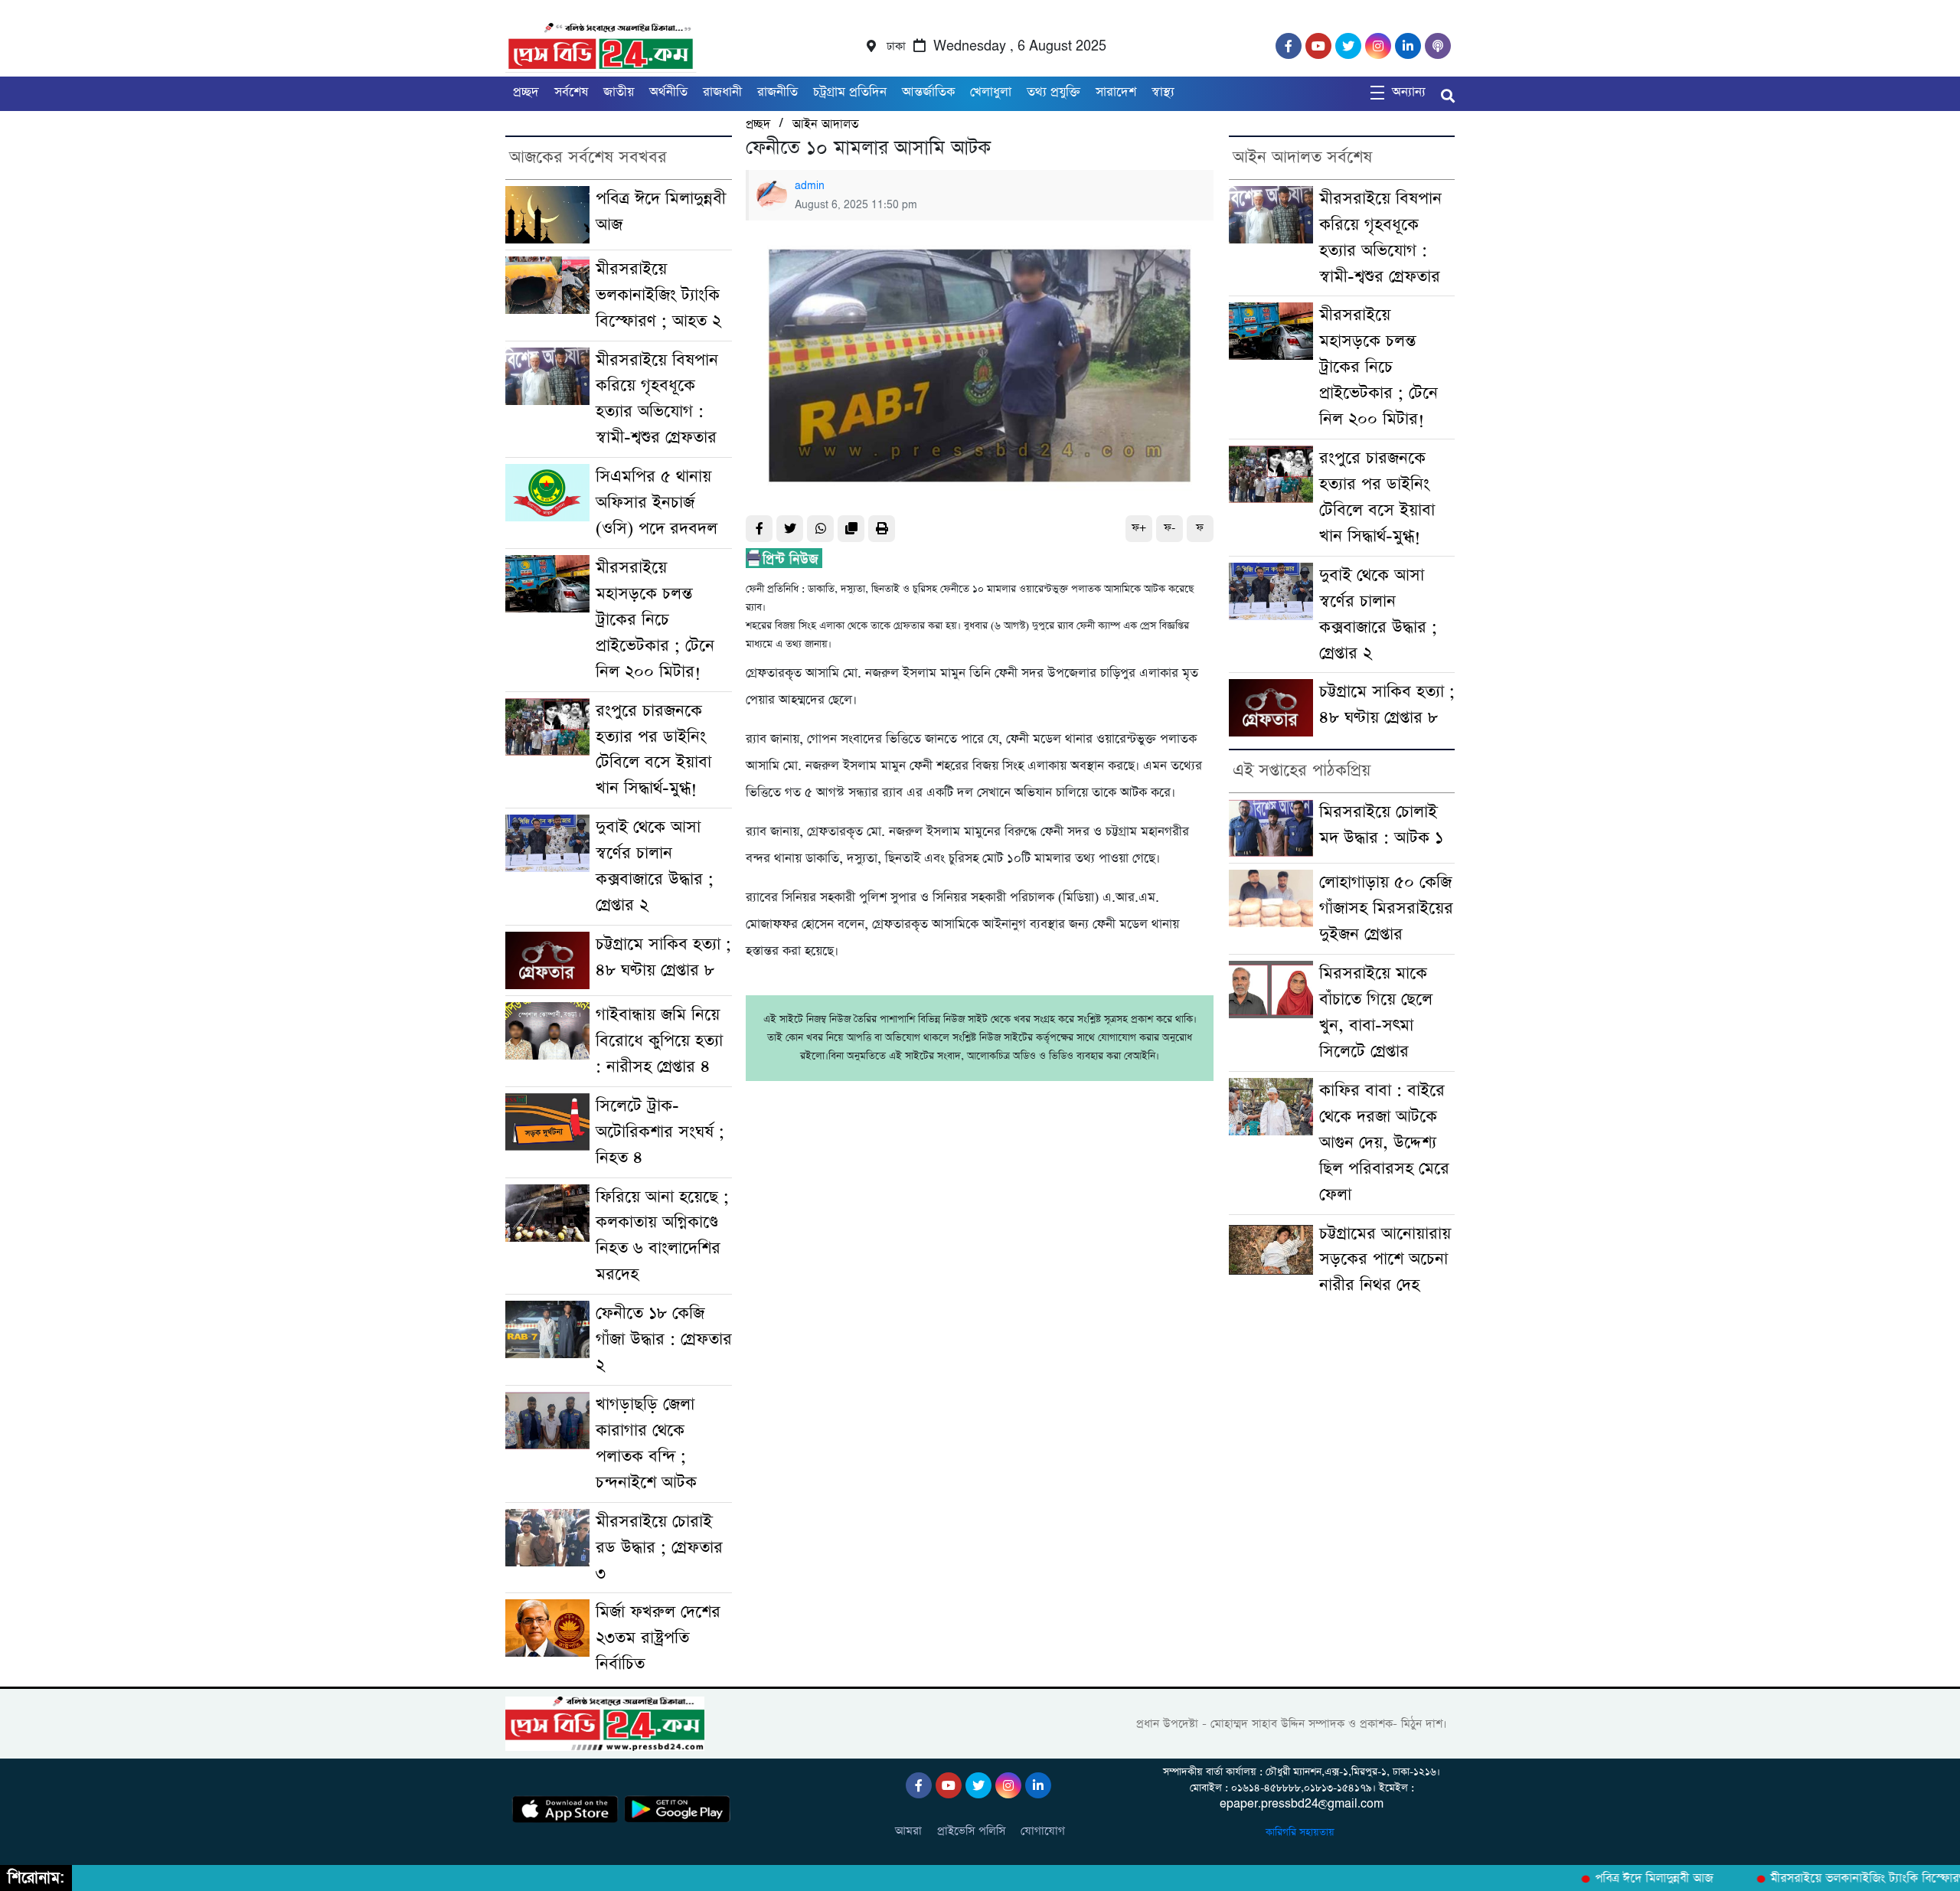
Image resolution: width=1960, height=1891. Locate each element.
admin (810, 186)
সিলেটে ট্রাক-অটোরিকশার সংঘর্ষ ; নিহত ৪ (660, 1132)
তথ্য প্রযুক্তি (1053, 92)
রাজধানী (722, 92)
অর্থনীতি (668, 92)
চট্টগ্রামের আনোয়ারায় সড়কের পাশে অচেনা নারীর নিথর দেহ (1385, 1260)
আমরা (908, 1831)
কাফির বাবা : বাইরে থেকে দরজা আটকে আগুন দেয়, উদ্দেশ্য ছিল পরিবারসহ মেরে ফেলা (1384, 1143)
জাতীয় (619, 92)
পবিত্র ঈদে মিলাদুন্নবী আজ (1622, 1879)
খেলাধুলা (991, 92)
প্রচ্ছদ (526, 92)
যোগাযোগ (1043, 1831)
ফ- (1169, 528)
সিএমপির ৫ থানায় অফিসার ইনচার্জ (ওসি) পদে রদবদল (657, 503)
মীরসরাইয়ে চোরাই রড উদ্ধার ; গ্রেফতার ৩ (659, 1548)
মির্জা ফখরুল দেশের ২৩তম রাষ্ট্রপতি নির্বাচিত (658, 1638)
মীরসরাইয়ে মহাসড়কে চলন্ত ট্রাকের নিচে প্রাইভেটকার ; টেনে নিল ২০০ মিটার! (655, 620)
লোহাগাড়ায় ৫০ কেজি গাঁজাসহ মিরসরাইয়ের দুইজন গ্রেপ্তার (1386, 908)
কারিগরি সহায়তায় (1302, 1832)
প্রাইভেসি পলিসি (971, 1831)
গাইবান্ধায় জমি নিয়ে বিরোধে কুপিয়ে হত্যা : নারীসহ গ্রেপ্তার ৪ (659, 1041)
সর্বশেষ (571, 92)
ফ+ (1139, 528)
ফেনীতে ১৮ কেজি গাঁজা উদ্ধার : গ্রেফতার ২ (664, 1339)
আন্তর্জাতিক (928, 92)
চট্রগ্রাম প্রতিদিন (850, 92)
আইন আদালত (825, 124)
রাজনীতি (777, 92)
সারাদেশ (1116, 92)
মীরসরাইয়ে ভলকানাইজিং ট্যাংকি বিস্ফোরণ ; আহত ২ (658, 295)
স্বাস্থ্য (1163, 92)
